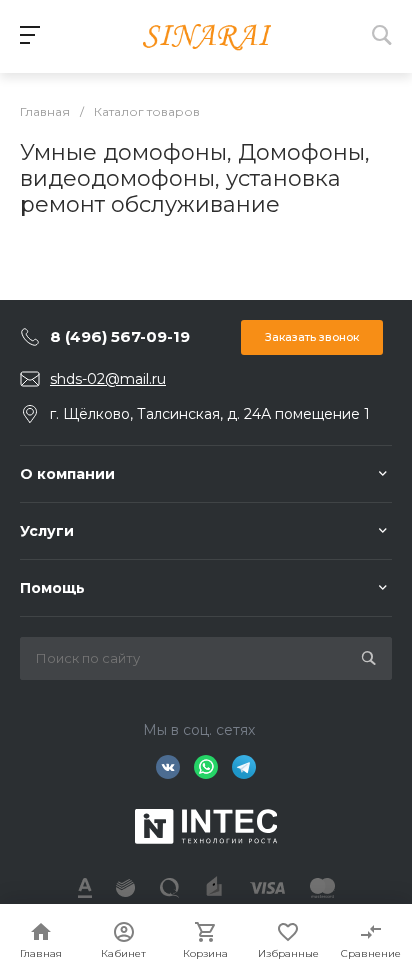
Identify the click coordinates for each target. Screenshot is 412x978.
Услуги (47, 531)
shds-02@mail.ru (108, 379)
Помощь (52, 588)
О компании (67, 474)
